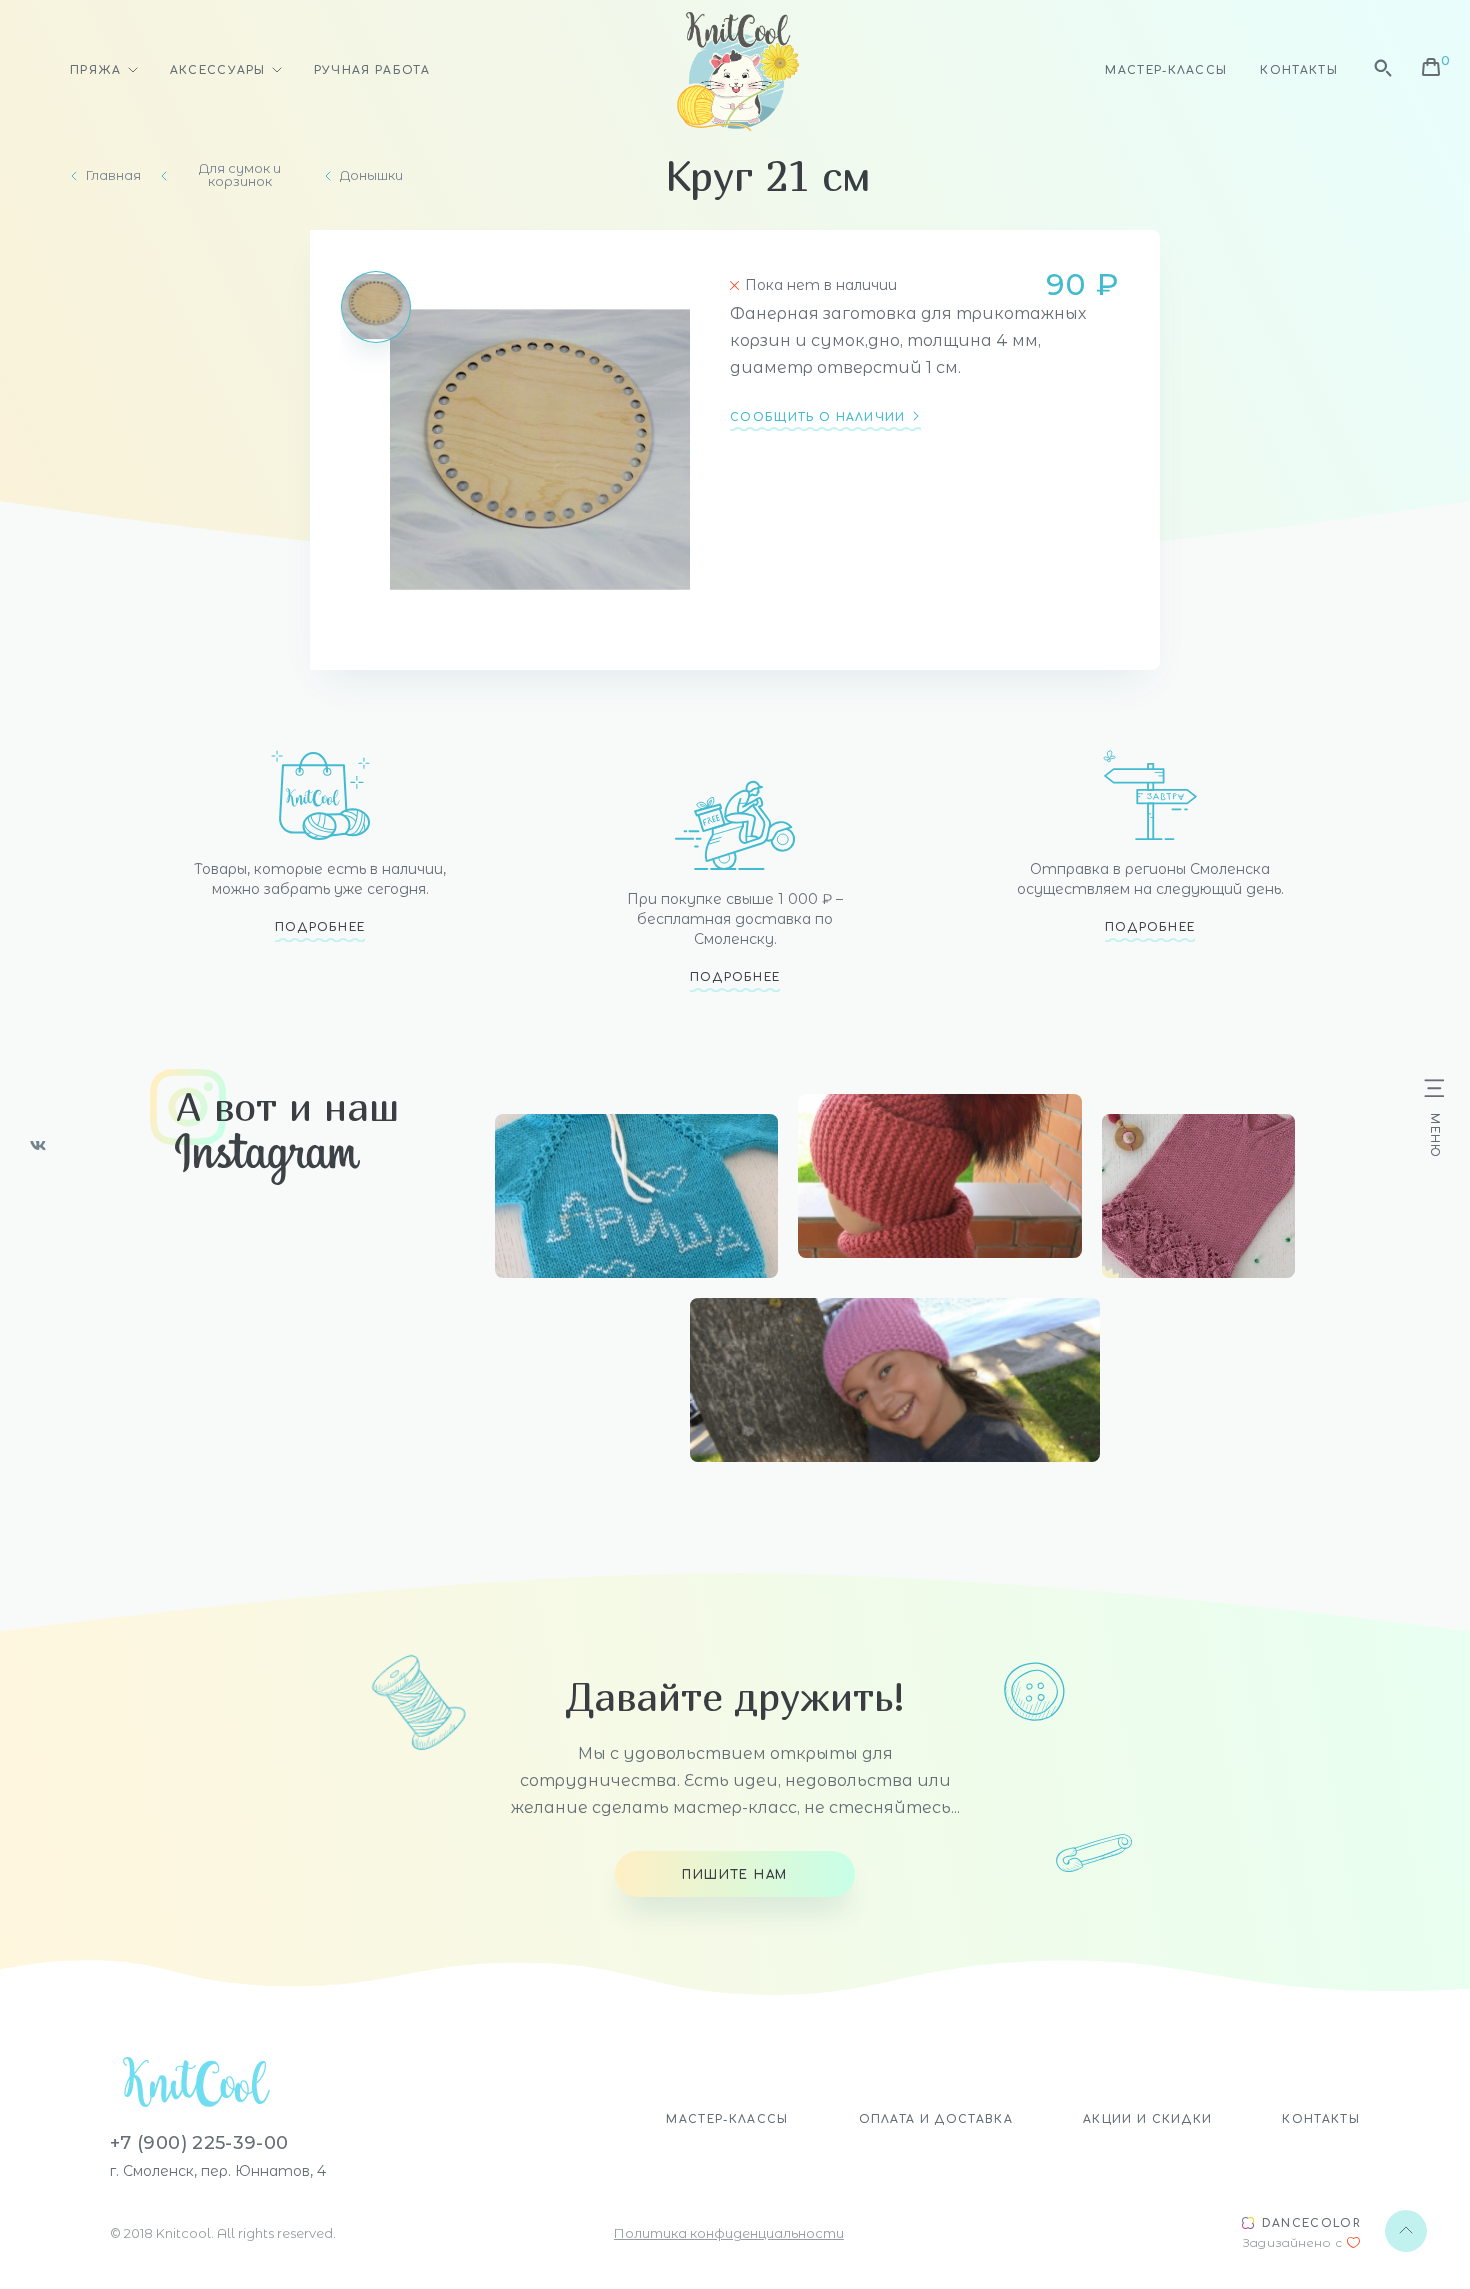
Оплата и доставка (936, 2119)
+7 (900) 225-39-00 (199, 2143)
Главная (113, 175)
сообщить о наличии (818, 417)
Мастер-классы (1166, 70)
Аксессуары (218, 70)
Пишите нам (734, 1875)
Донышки (371, 175)
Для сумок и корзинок (240, 175)
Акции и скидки (1147, 2119)
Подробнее (320, 927)
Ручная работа (372, 70)
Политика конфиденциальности (729, 2233)
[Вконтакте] (38, 1145)
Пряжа (96, 70)
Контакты (1299, 70)
